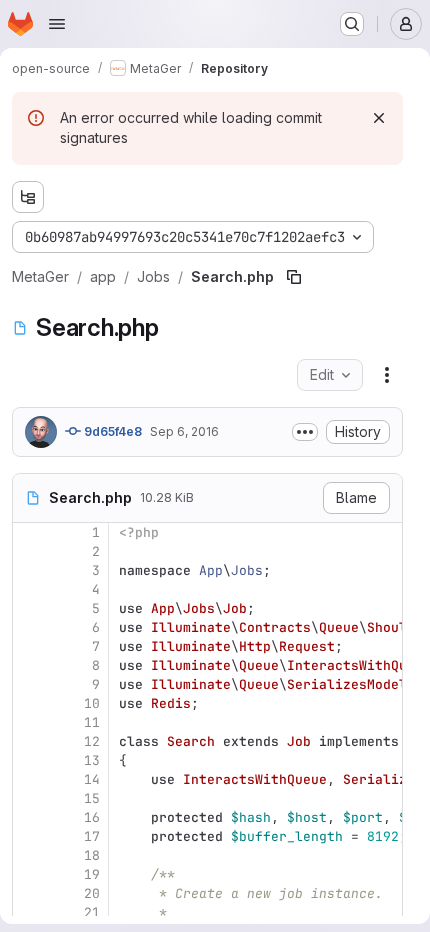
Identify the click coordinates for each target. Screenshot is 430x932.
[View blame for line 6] (30, 627)
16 (92, 817)
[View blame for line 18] (30, 855)
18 (92, 855)
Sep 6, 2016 (184, 431)
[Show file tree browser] (28, 197)
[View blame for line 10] (30, 703)
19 (92, 874)
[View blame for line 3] (30, 570)
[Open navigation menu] (57, 24)
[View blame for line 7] (30, 646)
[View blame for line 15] (30, 798)
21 (92, 912)
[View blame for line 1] (30, 532)
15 (92, 798)
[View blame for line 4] (30, 589)
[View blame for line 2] (30, 551)
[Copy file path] (294, 277)
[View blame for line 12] (30, 741)
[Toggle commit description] (305, 432)
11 (92, 722)
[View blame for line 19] (30, 874)
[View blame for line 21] (30, 912)
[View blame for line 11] (30, 722)
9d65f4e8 (111, 431)
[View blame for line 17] (30, 836)
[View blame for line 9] (30, 684)
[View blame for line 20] (30, 893)
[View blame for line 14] (30, 779)
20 (92, 893)
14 (92, 779)
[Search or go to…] (352, 24)
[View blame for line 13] (30, 760)
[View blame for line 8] (30, 665)
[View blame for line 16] (30, 817)
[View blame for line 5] (30, 608)
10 (92, 703)
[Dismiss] (379, 118)
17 (92, 836)
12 (92, 741)
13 (92, 760)
